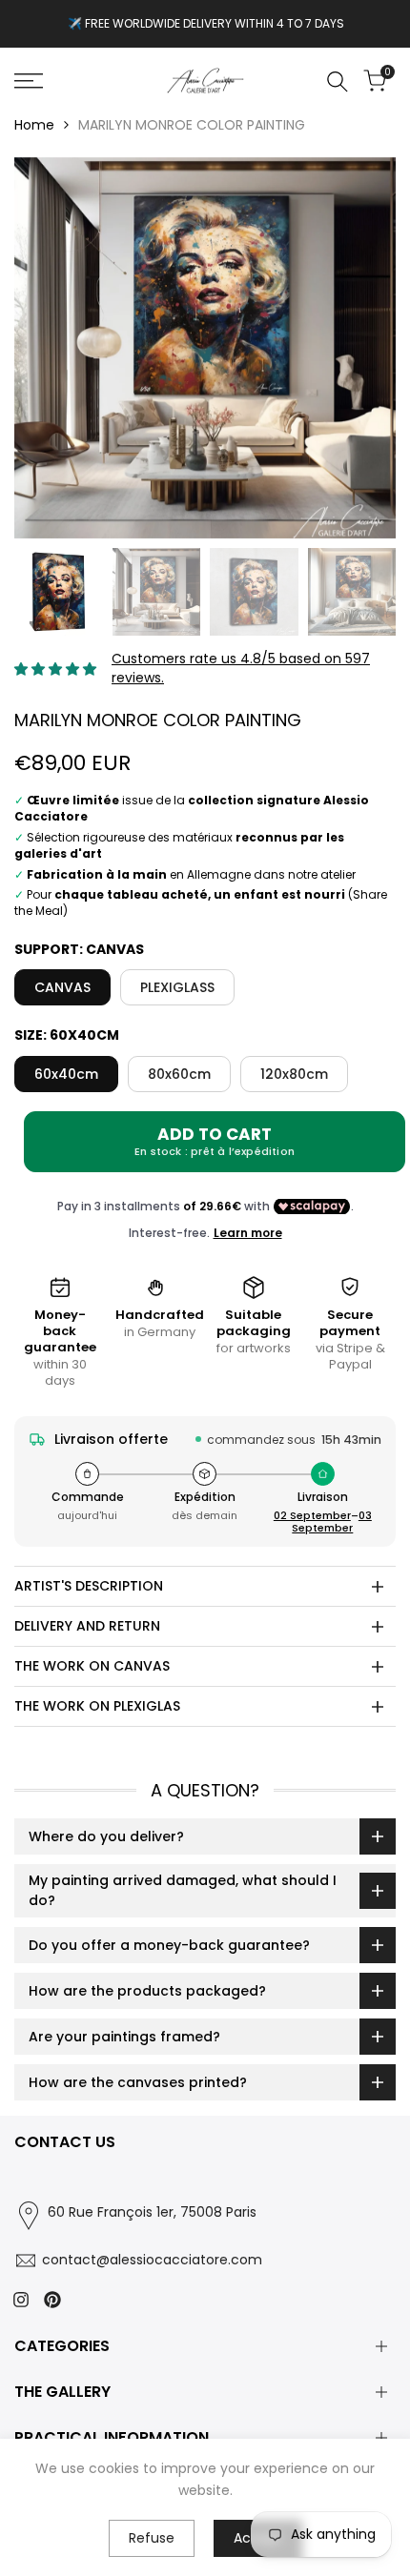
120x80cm (294, 1074)
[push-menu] (29, 81)
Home (34, 125)
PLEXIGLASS (177, 987)
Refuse (152, 2538)
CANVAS (62, 987)
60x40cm (66, 1074)
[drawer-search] (338, 81)
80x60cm (179, 1074)
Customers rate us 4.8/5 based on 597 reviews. (241, 668)
